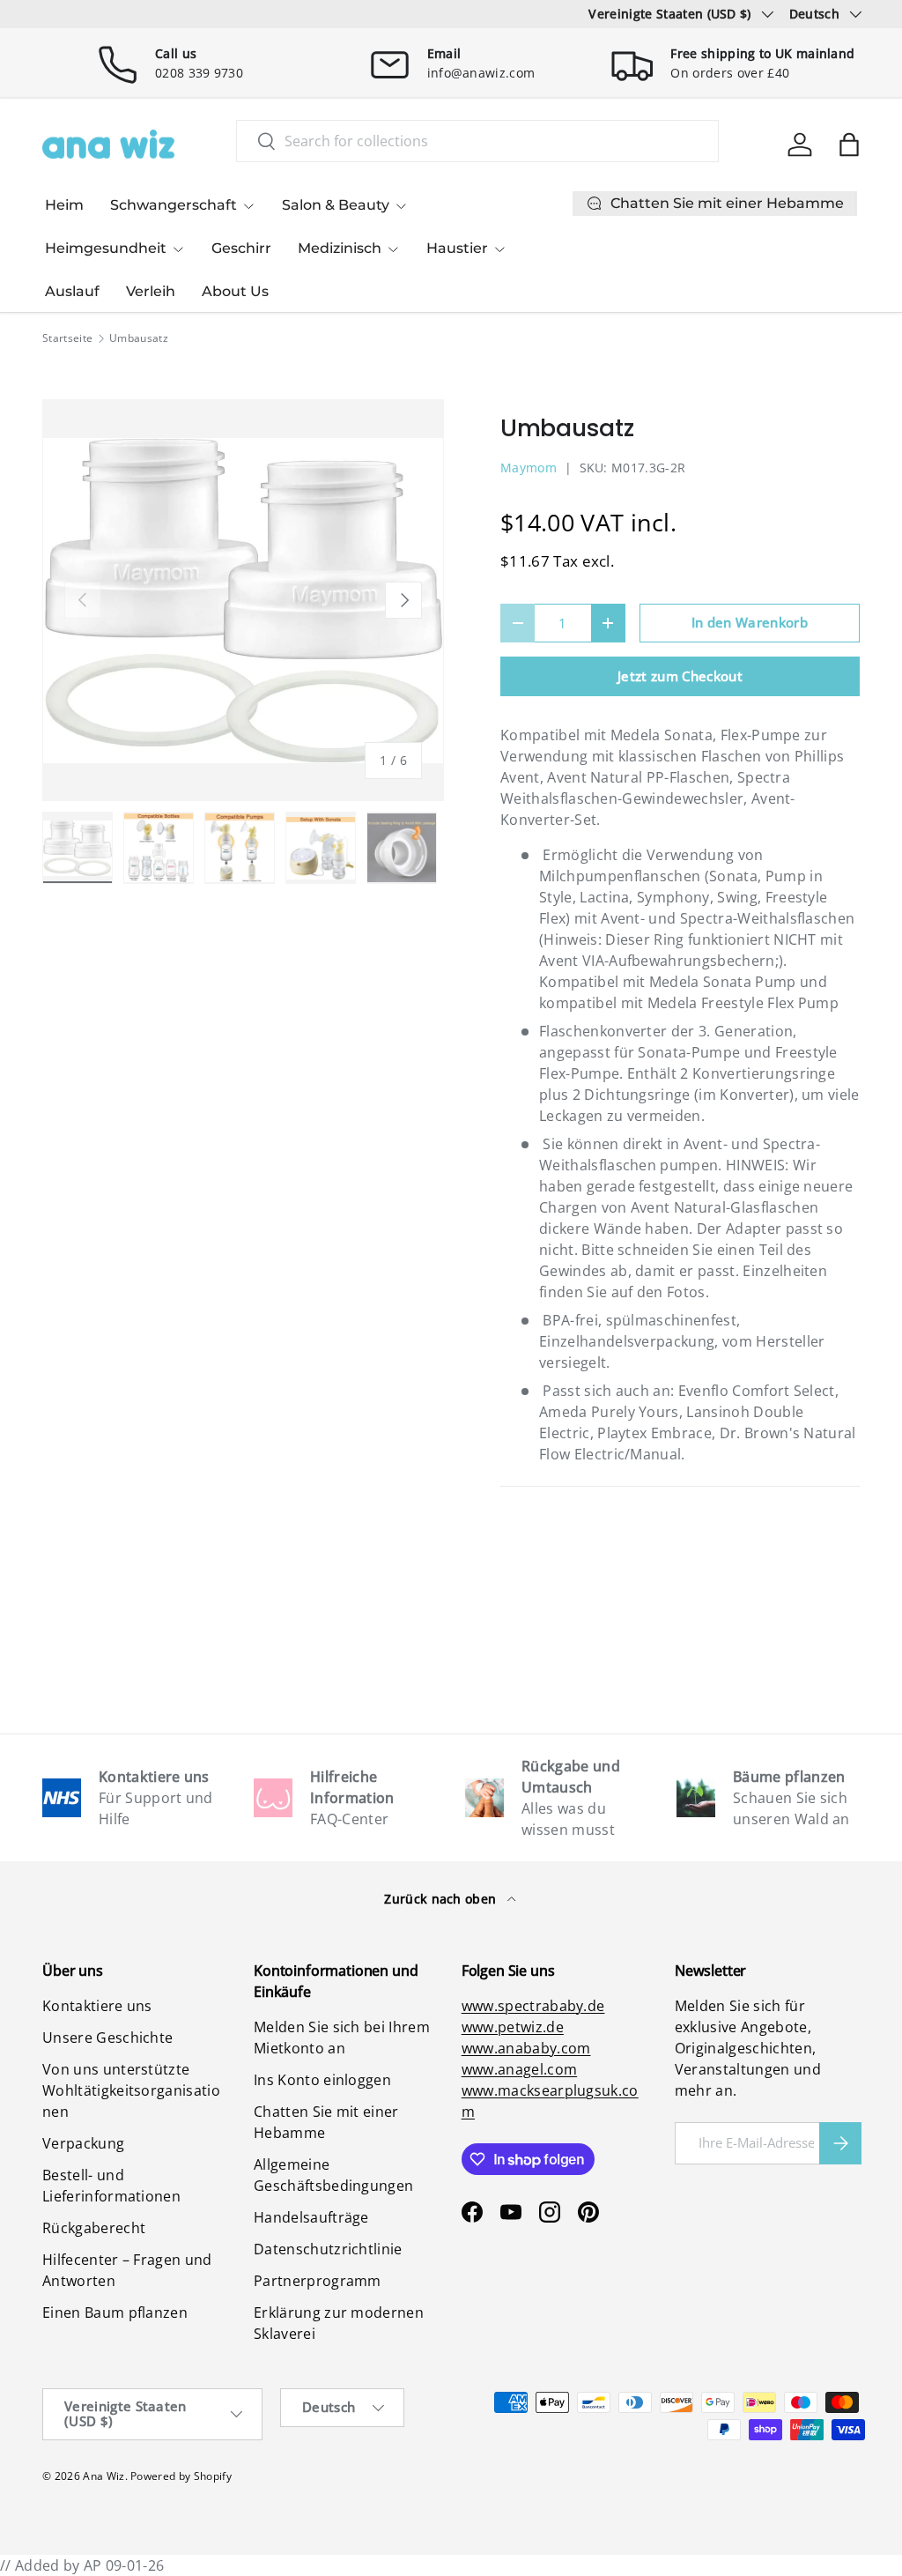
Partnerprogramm (318, 2281)
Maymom (529, 468)
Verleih (151, 291)
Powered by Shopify (181, 2476)
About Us (235, 291)
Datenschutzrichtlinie (328, 2249)
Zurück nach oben (442, 1899)
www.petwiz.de (513, 2027)
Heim (64, 205)
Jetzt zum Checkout (680, 676)
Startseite (67, 338)
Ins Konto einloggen (322, 2080)
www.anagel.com (519, 2069)
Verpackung (83, 2143)
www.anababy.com (526, 2048)
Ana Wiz (104, 2476)
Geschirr (241, 248)
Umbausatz (139, 338)
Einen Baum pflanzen (115, 2312)
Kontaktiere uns (97, 2006)
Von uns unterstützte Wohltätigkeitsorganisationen (131, 2090)
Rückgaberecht (94, 2228)
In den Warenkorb (750, 622)
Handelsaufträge (311, 2217)
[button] (849, 145)
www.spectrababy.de (533, 2006)
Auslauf (72, 291)
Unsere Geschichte (107, 2038)
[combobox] (477, 141)
